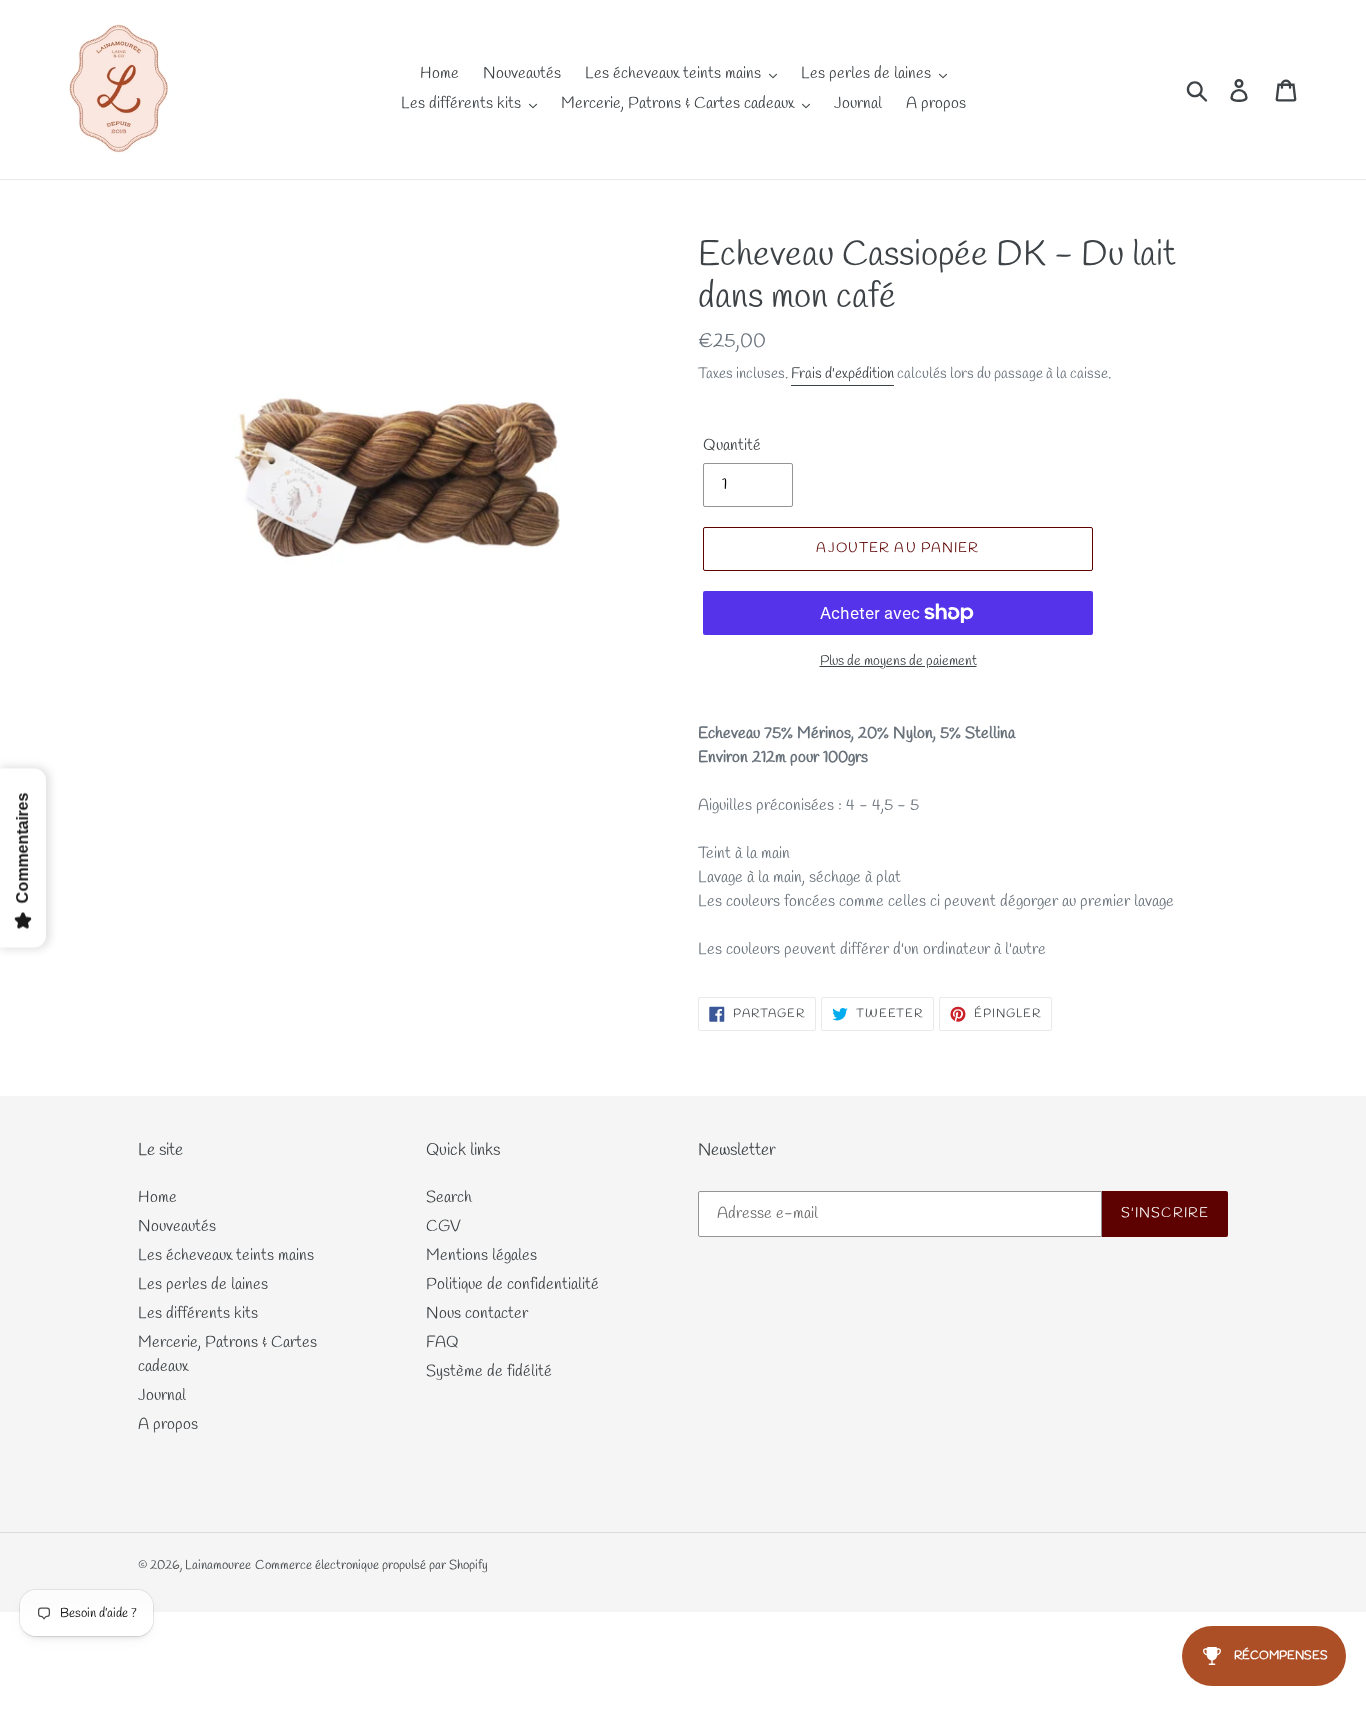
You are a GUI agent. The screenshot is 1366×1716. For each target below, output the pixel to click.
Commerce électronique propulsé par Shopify (371, 1565)
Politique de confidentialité (512, 1284)
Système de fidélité (489, 1371)
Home (157, 1197)
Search (449, 1197)
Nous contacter (477, 1313)
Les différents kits (198, 1313)
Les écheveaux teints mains (226, 1255)
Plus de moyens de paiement (898, 661)
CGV (443, 1226)
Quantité (732, 445)
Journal (162, 1395)
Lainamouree (218, 1565)
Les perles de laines (203, 1284)
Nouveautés (177, 1226)
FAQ (442, 1342)
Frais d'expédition (842, 374)
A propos (168, 1424)
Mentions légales (481, 1255)
